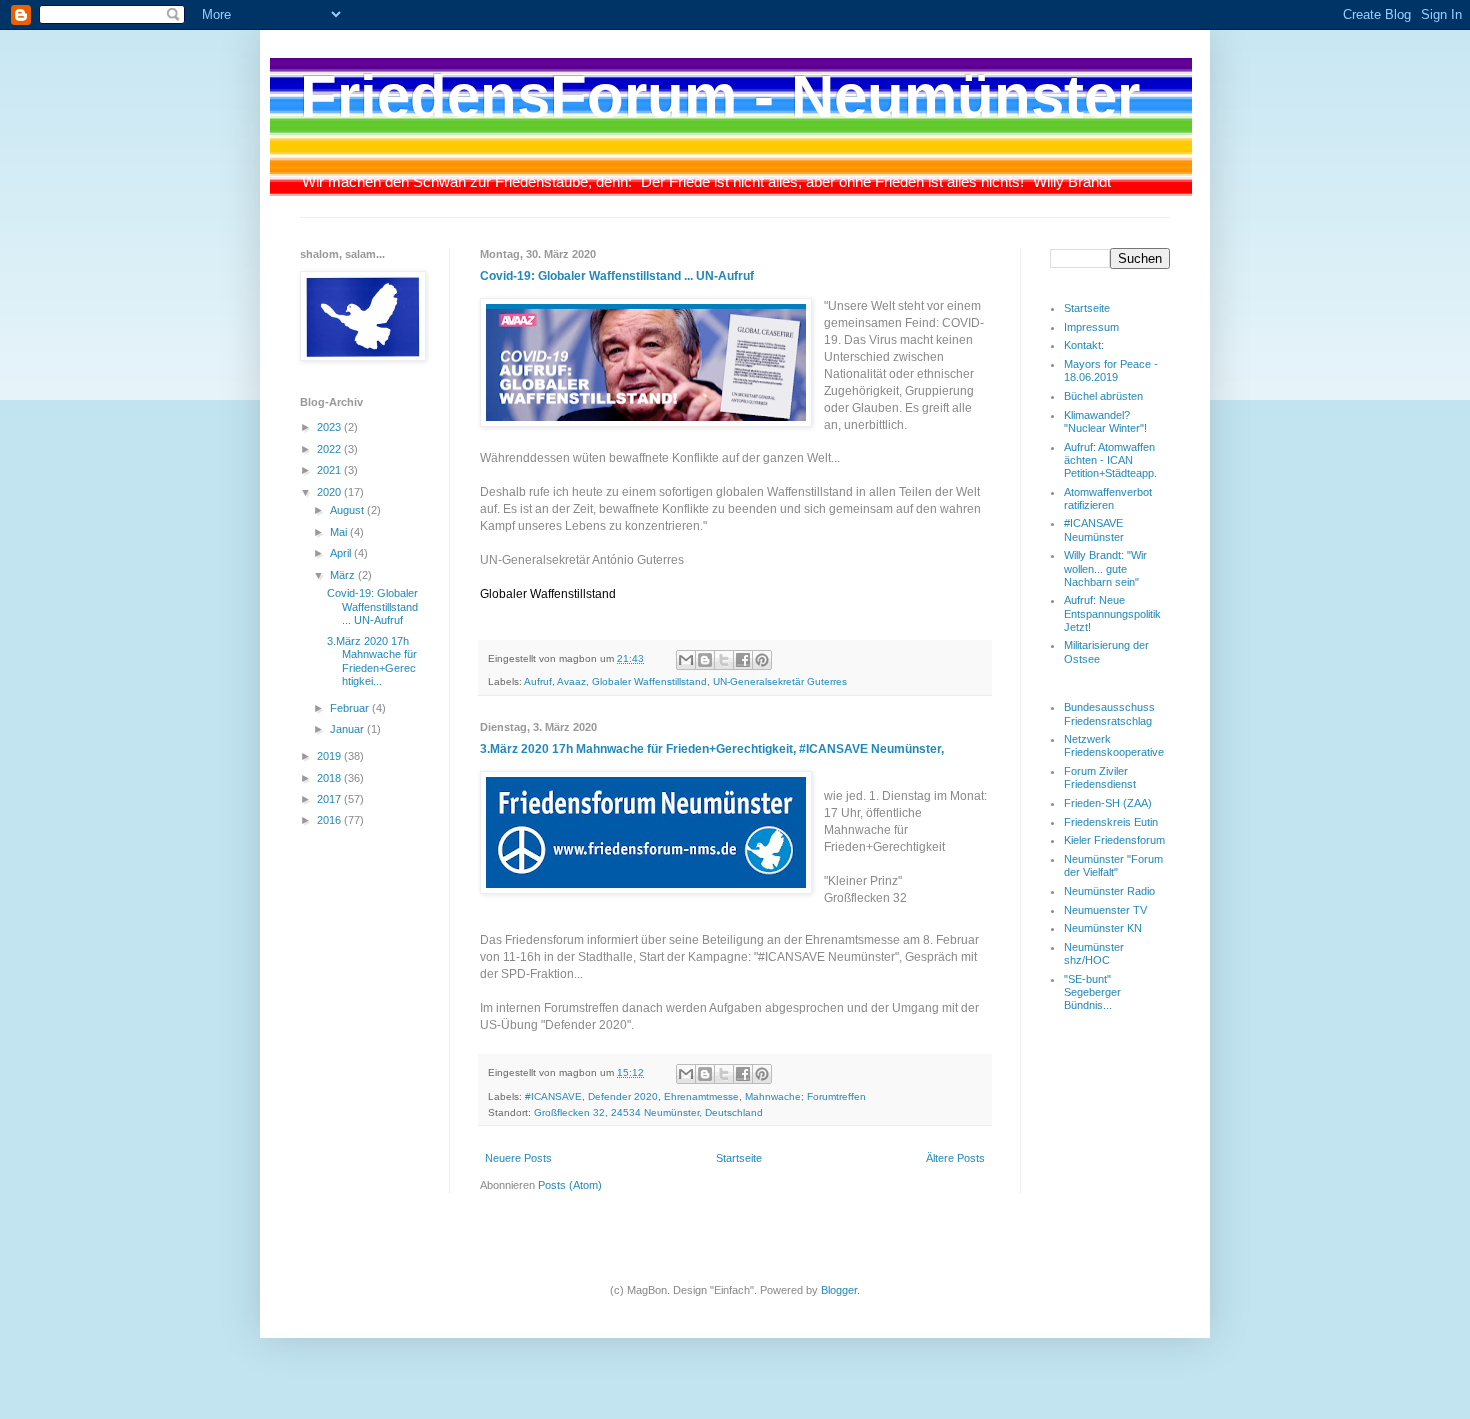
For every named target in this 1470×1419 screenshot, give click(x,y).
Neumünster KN (1103, 928)
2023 (330, 427)
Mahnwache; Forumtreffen (805, 1096)
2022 (330, 449)
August (348, 510)
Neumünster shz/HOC (1094, 953)
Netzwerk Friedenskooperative (1114, 745)
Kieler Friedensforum (1114, 840)
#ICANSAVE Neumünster (1094, 529)
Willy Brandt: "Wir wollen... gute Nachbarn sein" (1105, 568)
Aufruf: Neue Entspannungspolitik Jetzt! (1112, 613)
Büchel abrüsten (1103, 396)
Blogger (839, 1290)
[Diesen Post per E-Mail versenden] (686, 660)
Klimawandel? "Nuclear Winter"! (1105, 421)
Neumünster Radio (1109, 891)
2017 (330, 799)
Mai (340, 532)
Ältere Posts (955, 1158)
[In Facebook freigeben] (743, 660)
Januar (348, 729)
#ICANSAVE (553, 1096)
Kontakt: (1084, 345)
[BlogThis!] (705, 660)
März (344, 575)
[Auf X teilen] (724, 660)
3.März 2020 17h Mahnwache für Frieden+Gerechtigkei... (372, 661)
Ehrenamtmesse (701, 1096)
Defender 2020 (623, 1096)
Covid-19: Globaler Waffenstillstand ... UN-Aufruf (617, 276)
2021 (330, 470)
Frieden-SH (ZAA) (1108, 803)
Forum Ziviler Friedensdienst (1100, 777)
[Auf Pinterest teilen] (762, 660)
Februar (351, 708)
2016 (330, 820)
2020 (330, 492)
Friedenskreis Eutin (1111, 822)
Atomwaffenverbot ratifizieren (1108, 498)
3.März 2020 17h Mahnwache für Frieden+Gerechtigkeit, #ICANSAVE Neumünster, (712, 749)
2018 (330, 778)
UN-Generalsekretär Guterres (780, 681)
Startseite (739, 1158)
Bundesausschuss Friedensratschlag (1109, 713)
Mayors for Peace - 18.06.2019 (1111, 370)
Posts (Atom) (570, 1185)
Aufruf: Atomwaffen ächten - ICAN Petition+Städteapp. (1110, 460)
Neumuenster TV (1105, 910)
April (342, 553)
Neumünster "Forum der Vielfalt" (1113, 865)
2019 (330, 756)
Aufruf (538, 681)
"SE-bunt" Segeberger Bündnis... (1092, 992)
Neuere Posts (518, 1158)
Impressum (1091, 327)
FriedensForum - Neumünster (720, 96)
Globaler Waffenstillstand (649, 681)
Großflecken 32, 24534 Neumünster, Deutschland (648, 1112)
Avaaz (571, 681)
